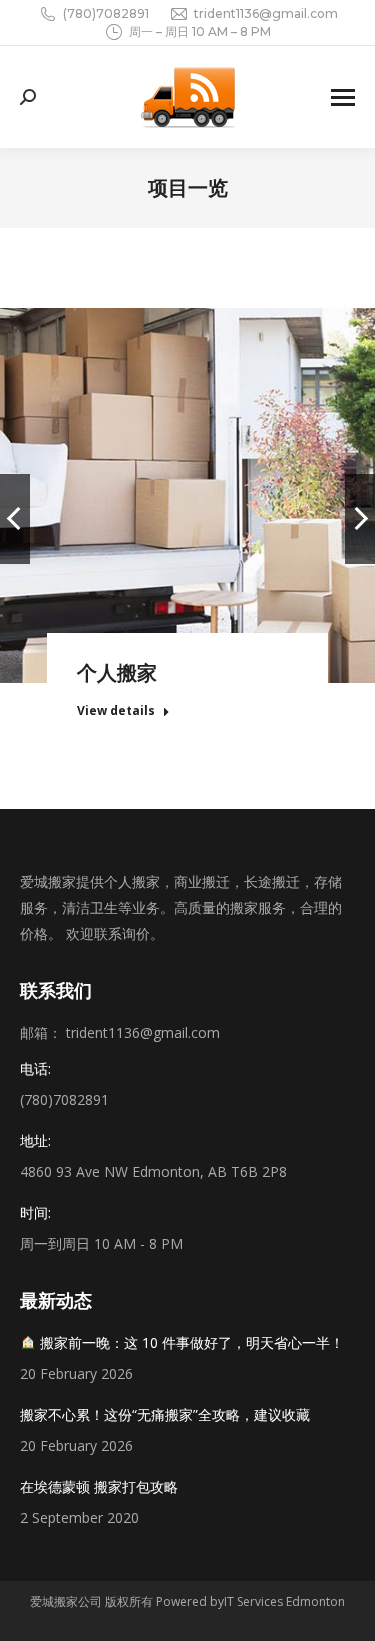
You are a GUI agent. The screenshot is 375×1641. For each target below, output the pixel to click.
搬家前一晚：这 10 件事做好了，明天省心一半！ (190, 1342)
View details (116, 711)
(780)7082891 (106, 13)
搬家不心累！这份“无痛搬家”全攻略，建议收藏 (165, 1414)
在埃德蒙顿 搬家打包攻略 (99, 1486)
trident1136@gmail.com (266, 13)
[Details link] (188, 471)
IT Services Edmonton (284, 1601)
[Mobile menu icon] (343, 97)
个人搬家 (117, 673)
